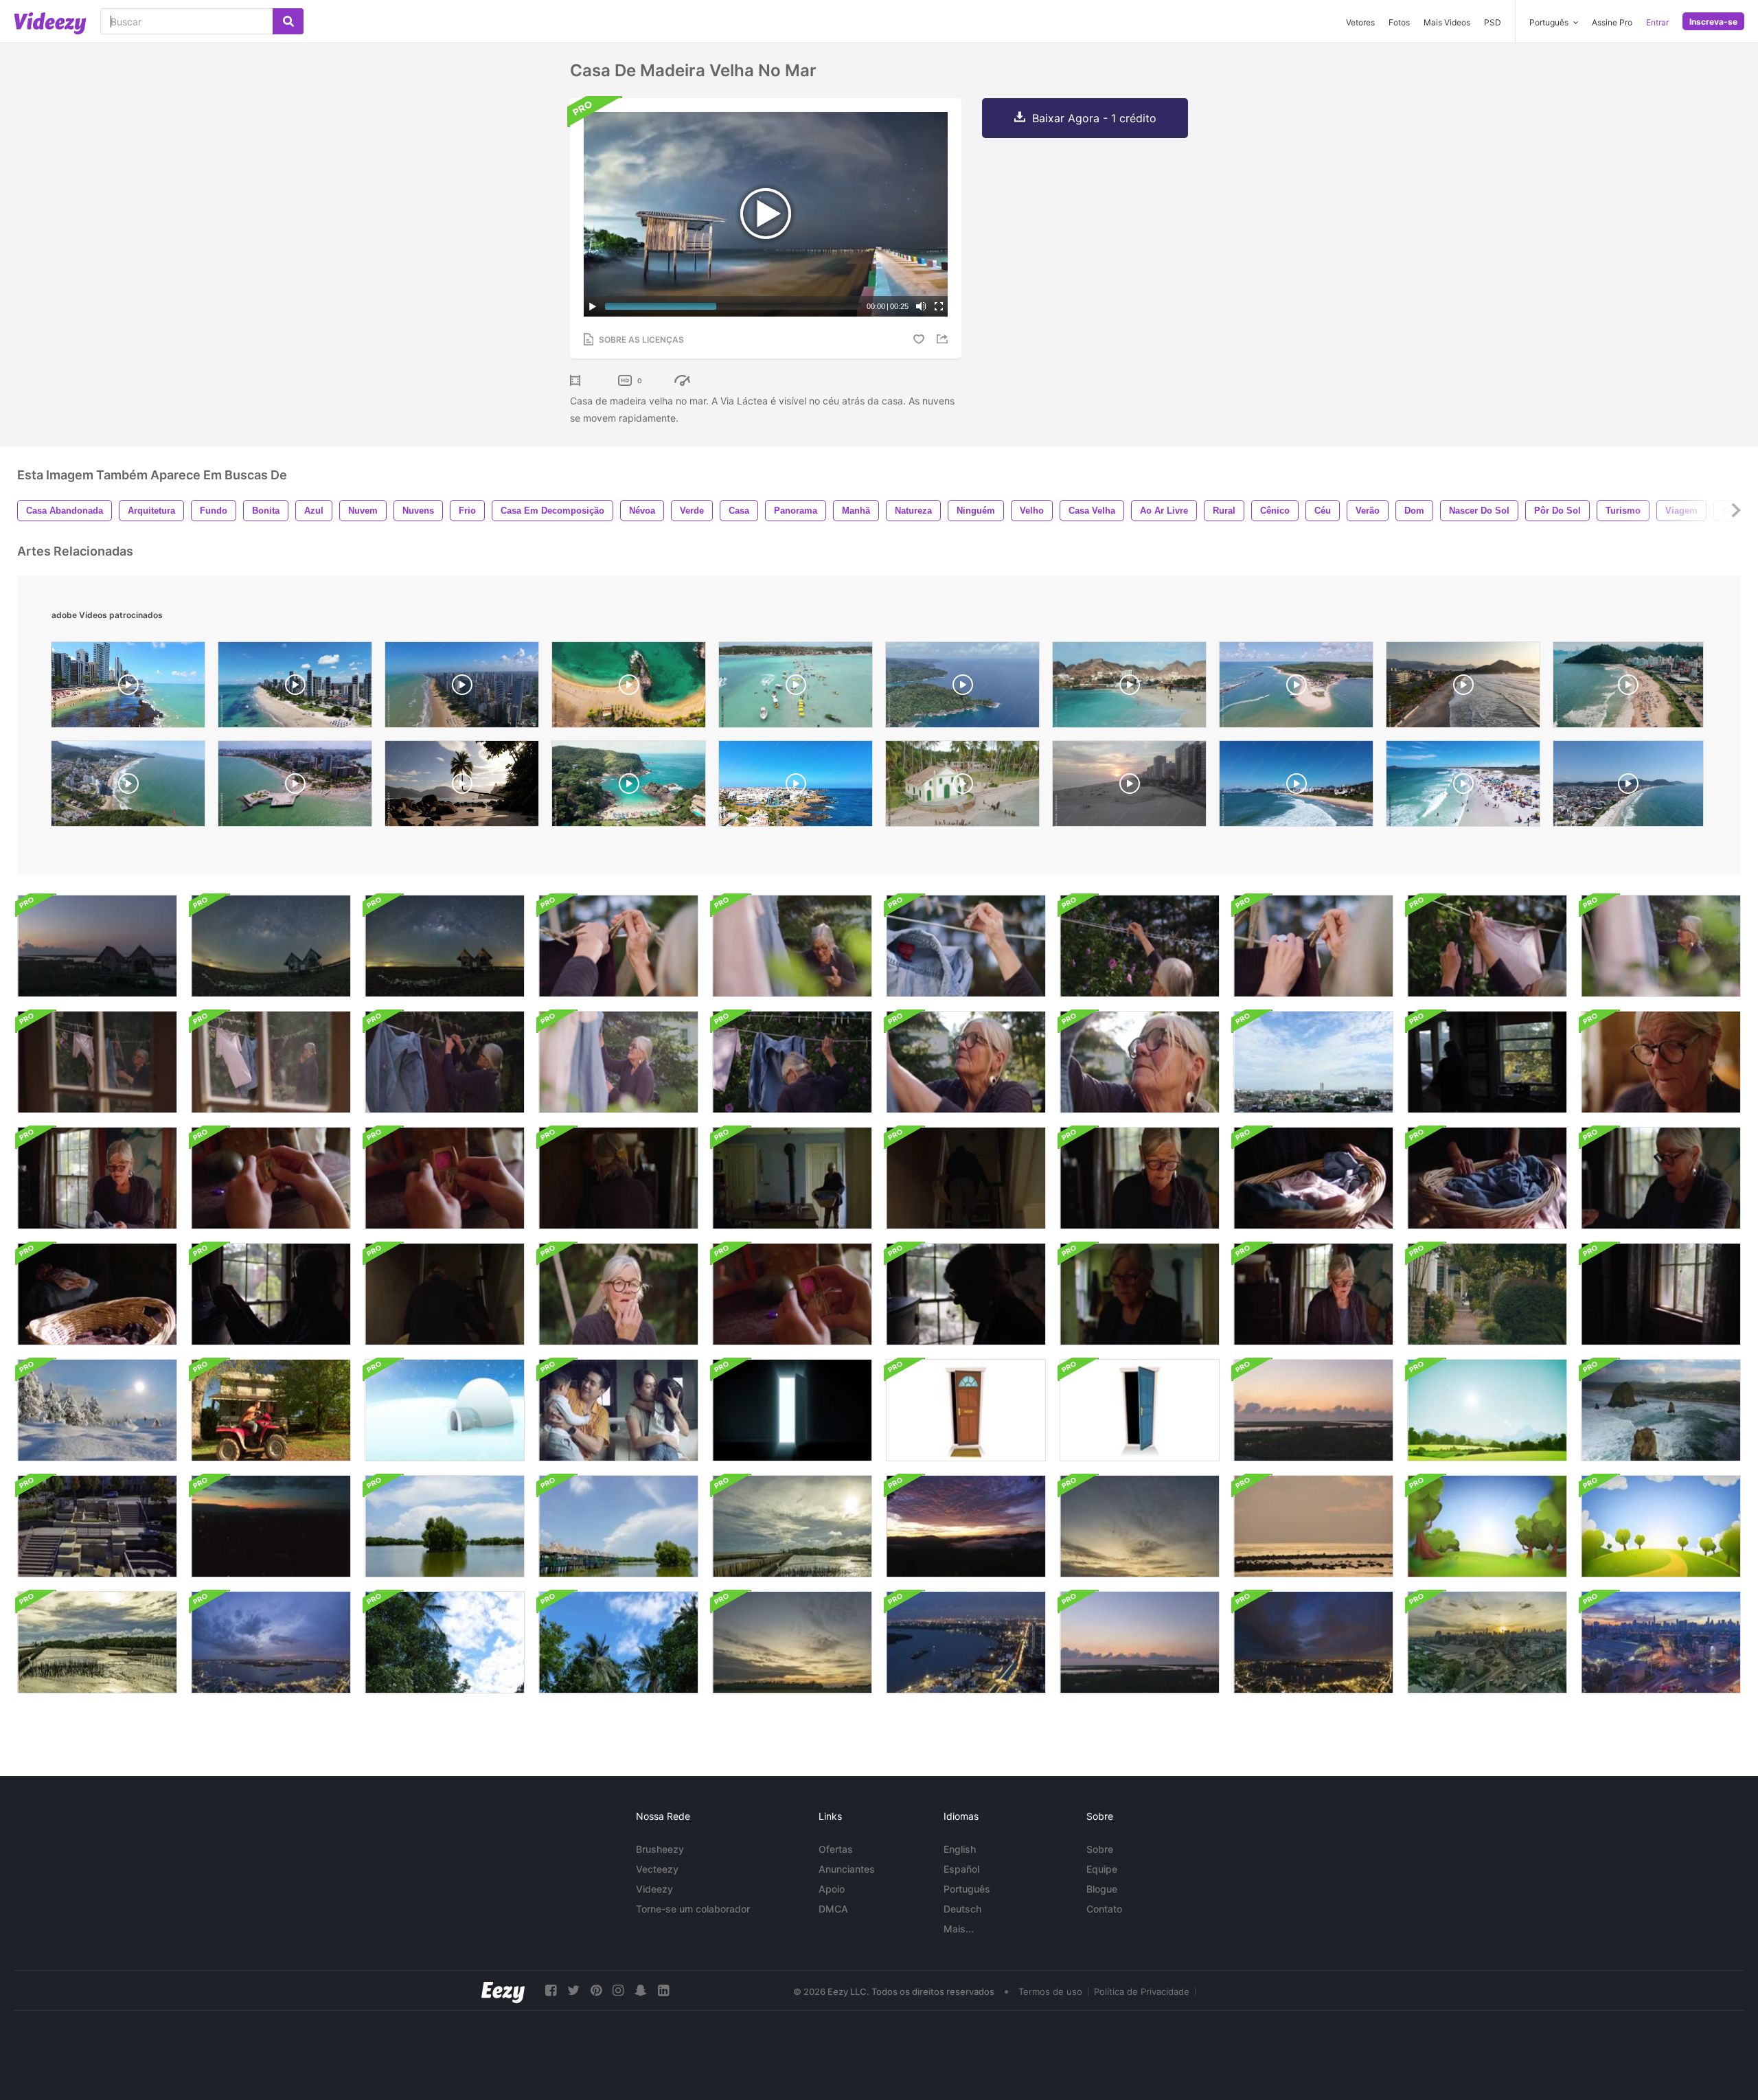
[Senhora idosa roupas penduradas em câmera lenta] (1487, 946)
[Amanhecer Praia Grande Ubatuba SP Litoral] (1463, 688)
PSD (1493, 22)
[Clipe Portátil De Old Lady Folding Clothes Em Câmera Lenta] (1140, 1178)
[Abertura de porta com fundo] (966, 1410)
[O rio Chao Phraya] (271, 1642)
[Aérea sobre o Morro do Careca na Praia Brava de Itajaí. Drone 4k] (128, 787)
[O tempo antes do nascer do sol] (97, 946)
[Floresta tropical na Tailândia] (445, 1642)
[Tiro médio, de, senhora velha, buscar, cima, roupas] (1661, 946)
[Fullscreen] (939, 306)
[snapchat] (641, 1990)
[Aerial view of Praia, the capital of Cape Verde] (1129, 688)
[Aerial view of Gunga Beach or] (1296, 688)
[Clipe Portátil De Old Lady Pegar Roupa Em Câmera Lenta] (618, 1062)
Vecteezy (657, 1869)
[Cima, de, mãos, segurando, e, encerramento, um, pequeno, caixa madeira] (271, 1178)
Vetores (1360, 22)
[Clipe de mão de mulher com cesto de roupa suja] (1487, 1178)
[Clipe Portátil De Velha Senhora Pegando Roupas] (792, 946)
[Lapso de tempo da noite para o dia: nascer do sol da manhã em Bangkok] (1487, 1642)
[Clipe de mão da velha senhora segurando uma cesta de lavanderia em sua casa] (1140, 1294)
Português (967, 1889)
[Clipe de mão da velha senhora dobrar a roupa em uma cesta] (271, 1294)
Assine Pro (1612, 22)
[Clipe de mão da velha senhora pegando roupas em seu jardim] (1140, 1062)
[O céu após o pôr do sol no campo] (792, 1642)
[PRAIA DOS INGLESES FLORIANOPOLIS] (1628, 787)
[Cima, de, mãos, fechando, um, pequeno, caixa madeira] (792, 1294)
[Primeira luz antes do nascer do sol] (1313, 1526)
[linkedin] (663, 1990)
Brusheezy (660, 1849)
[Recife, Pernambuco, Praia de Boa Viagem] (295, 688)
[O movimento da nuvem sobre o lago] (618, 1526)
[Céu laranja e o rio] (1140, 1642)
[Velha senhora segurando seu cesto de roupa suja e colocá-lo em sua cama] (1313, 1294)
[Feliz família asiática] (618, 1410)
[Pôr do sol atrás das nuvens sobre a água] (792, 1526)
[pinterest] (596, 1990)
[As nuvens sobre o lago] (445, 1526)
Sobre (1100, 1849)
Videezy (654, 1889)
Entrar (1657, 22)
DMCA (833, 1909)
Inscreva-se (1713, 22)
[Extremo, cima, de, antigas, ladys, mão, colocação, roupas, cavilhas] (1313, 946)
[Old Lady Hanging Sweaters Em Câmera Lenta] (445, 1062)
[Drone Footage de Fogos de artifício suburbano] (271, 1526)
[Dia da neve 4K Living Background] (97, 1410)
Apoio (832, 1889)
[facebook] (551, 1990)
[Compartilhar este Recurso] (944, 339)
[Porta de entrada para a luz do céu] (792, 1410)
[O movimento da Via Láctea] (271, 946)
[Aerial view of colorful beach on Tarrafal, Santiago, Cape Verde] (629, 688)
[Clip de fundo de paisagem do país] (1487, 1410)
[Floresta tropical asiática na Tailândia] (618, 1642)
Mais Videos (1447, 22)
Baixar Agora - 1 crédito (1094, 118)
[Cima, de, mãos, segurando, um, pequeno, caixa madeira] (445, 1178)
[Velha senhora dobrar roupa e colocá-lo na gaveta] (966, 1294)
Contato (1104, 1909)
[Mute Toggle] (921, 306)
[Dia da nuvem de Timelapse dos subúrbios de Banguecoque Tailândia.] (1313, 1062)
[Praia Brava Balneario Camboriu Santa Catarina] (1628, 688)
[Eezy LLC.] (503, 1990)
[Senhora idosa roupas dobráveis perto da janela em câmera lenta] (618, 1178)
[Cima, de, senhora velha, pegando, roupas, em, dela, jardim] (966, 1062)
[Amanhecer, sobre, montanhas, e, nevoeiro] (966, 1526)
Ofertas (836, 1849)
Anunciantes (847, 1869)
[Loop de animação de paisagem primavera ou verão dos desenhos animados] (1661, 1526)
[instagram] (618, 1990)
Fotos (1399, 22)
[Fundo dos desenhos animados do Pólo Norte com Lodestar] (445, 1410)
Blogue (1102, 1889)
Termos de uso (1050, 1991)
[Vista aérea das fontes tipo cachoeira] (97, 1526)
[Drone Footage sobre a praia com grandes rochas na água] (1661, 1410)
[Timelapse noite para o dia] (1661, 1642)
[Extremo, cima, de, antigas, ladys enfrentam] (1661, 1062)
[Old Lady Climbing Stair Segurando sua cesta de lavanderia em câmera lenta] (966, 1178)
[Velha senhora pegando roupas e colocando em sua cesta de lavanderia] (97, 1062)
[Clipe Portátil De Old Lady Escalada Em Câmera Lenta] (445, 1294)
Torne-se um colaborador (693, 1909)
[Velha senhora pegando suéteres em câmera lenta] (271, 1062)
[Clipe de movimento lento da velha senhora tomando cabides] (1140, 946)
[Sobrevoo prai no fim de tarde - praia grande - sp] (1129, 787)
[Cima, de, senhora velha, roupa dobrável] (1661, 1178)
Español (961, 1869)
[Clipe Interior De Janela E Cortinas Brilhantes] (1661, 1294)
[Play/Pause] (593, 306)
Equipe (1102, 1869)
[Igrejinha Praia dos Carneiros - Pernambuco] (962, 787)
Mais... (959, 1929)
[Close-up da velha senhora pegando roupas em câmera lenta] (966, 946)
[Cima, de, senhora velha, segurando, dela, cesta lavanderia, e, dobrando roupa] (1313, 1178)
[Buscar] (288, 21)
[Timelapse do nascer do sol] (1313, 1410)
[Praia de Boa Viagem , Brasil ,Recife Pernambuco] (462, 688)
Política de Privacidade (1142, 1991)
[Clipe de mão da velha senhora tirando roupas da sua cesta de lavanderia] (792, 1062)
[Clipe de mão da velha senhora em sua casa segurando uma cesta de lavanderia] (792, 1178)
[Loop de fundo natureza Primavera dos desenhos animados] (1487, 1526)
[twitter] (573, 1990)
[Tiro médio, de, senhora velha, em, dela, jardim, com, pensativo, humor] (618, 1294)
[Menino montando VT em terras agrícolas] (271, 1410)
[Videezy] (50, 23)
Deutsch (962, 1909)
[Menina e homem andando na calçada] (1487, 1294)
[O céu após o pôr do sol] (1140, 1526)
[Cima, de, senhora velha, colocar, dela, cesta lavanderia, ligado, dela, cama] (97, 1294)
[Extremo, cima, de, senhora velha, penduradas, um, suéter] (618, 946)
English (960, 1849)
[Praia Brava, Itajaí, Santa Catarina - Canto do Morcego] (1296, 787)
